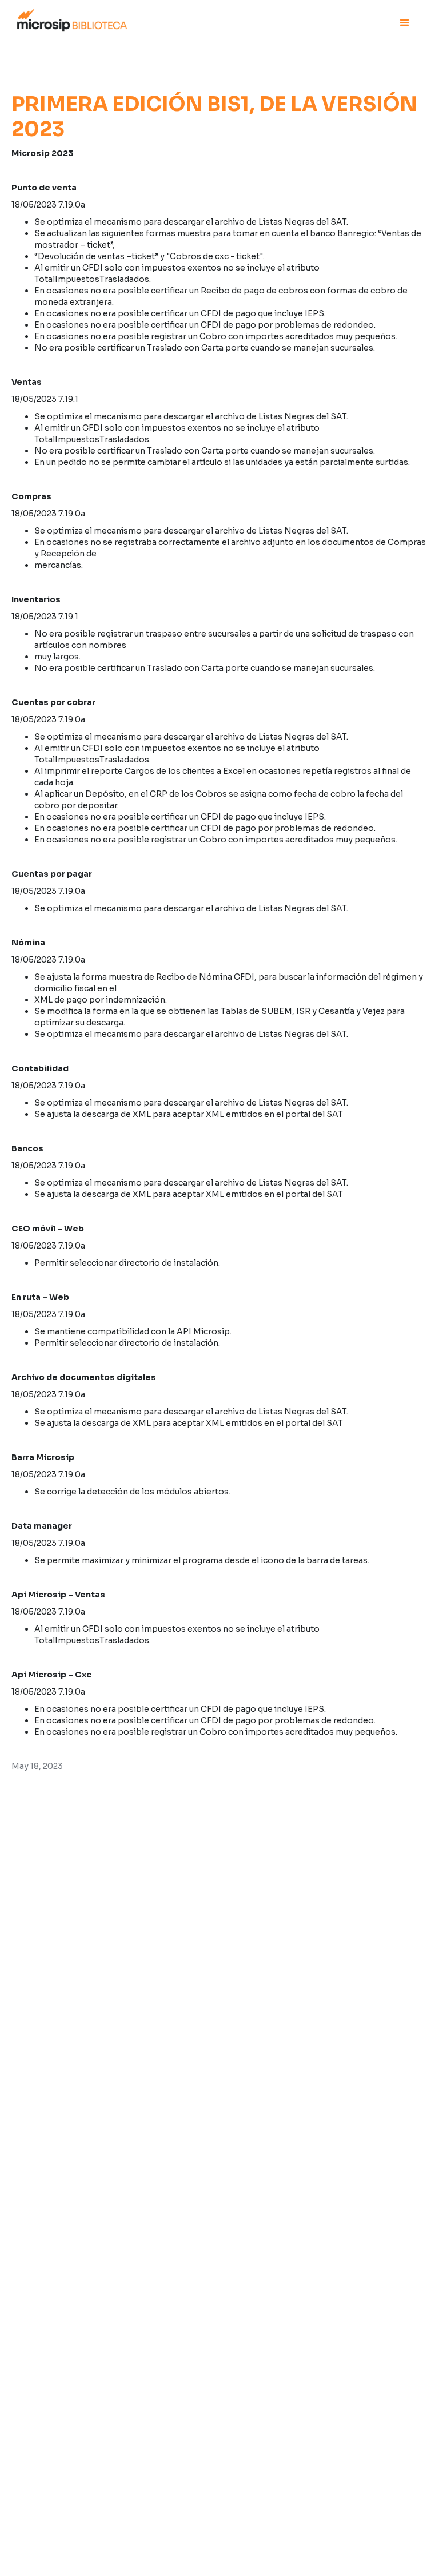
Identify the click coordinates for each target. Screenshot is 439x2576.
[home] (72, 19)
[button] (405, 23)
